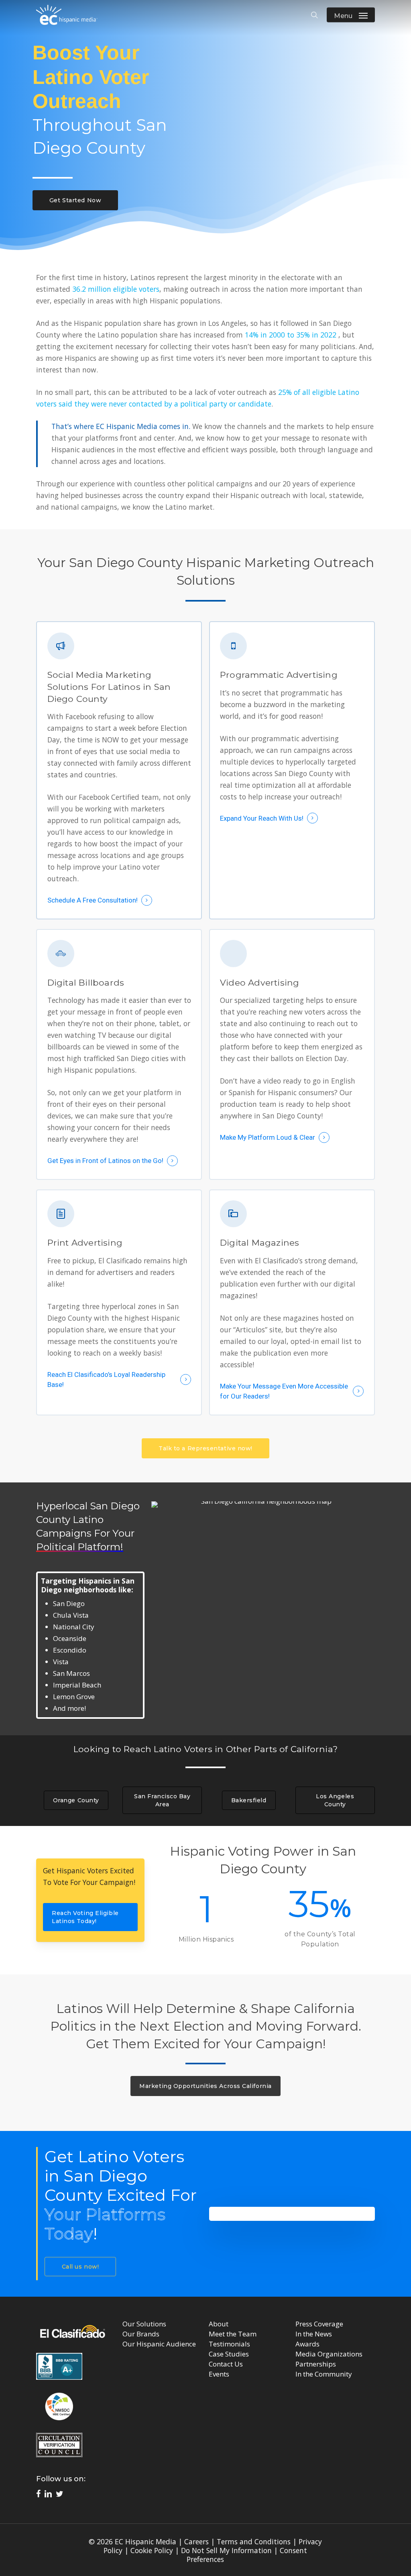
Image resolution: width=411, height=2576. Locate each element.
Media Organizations (329, 2354)
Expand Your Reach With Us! (262, 818)
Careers (196, 2541)
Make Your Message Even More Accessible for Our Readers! (284, 1391)
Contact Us (226, 2364)
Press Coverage (319, 2324)
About (219, 2324)
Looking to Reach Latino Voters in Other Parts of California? (205, 1749)
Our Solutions (144, 2324)
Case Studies (229, 2354)
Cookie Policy (152, 2550)
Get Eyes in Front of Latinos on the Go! (105, 1161)
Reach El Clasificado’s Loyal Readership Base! (106, 1379)
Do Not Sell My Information (226, 2550)
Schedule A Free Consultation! (93, 900)
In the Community (324, 2374)
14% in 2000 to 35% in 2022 (291, 335)
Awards (307, 2344)
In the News (314, 2334)
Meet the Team (233, 2334)
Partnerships (316, 2364)
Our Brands (141, 2334)
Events (219, 2374)
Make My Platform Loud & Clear (268, 1137)
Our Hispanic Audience (159, 2344)
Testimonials (229, 2344)
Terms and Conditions (254, 2541)
